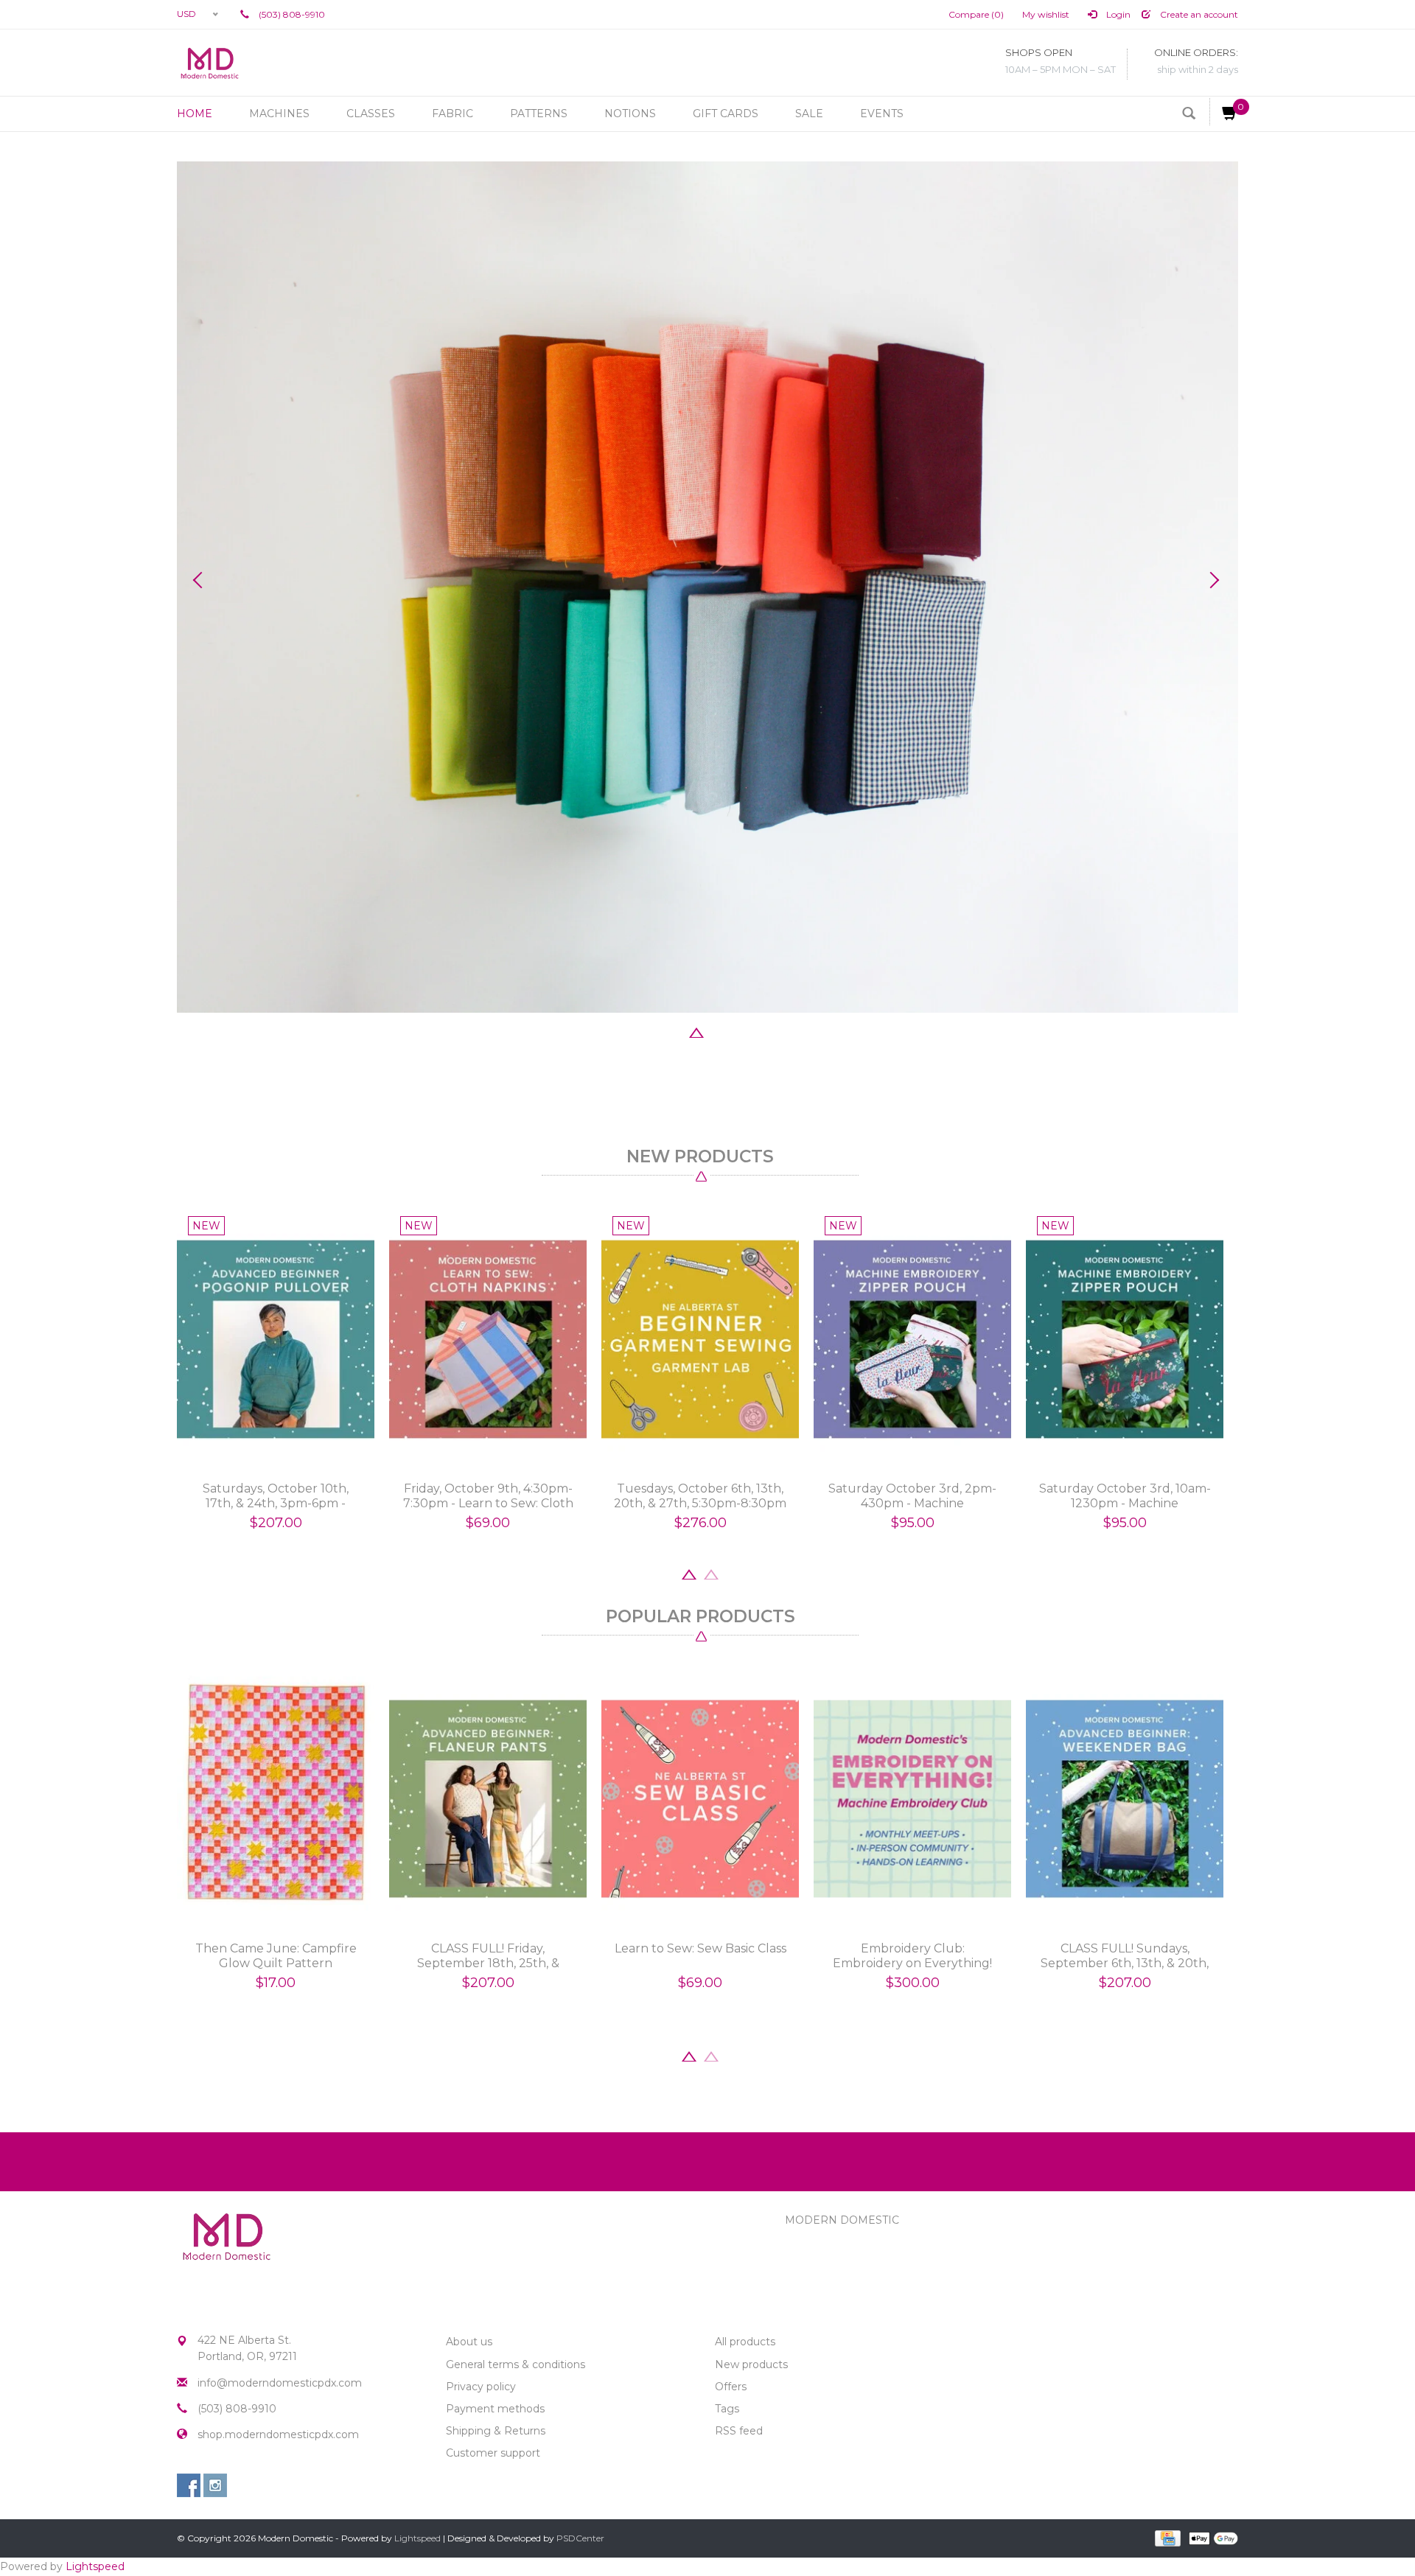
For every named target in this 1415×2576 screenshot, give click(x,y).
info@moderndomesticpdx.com (280, 2383)
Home (195, 114)
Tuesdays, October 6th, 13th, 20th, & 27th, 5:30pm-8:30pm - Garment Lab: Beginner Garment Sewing (700, 1496)
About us (469, 2342)
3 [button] (696, 1031)
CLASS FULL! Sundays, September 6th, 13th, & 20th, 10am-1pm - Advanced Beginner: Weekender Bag (1125, 1956)
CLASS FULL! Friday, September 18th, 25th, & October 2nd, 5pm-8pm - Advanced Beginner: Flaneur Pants (488, 1956)
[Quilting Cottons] (707, 587)
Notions (630, 114)
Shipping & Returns (496, 2431)
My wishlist (1046, 14)
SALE (809, 114)
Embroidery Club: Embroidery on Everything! (912, 1956)
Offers (731, 2387)
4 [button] (719, 1031)
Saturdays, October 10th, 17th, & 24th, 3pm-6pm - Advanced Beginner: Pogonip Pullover (276, 1496)
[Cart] (1224, 112)
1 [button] (652, 1031)
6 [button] (763, 1031)
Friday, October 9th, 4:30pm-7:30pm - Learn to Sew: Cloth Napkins (488, 1496)
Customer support (493, 2453)
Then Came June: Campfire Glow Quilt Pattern (276, 1956)
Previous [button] (203, 580)
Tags (727, 2409)
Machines (279, 114)
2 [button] (674, 1031)
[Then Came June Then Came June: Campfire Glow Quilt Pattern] (276, 1799)
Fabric (453, 114)
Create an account (1198, 14)
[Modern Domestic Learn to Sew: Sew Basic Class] (700, 1799)
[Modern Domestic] (210, 63)
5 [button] (741, 1031)
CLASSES (371, 114)
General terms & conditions (516, 2364)
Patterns (539, 114)
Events (882, 114)
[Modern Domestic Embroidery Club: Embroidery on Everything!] (912, 1799)
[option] (707, 587)
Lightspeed (417, 2538)
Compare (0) (976, 14)
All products (745, 2342)
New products (751, 2364)
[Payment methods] (1166, 2538)
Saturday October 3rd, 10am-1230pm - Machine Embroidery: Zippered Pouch (1125, 1496)
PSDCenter (580, 2538)
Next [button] (1212, 580)
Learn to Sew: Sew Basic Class (700, 1948)
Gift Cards (726, 114)
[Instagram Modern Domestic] (215, 2485)
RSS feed (739, 2431)
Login (1117, 14)
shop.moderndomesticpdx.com (278, 2434)
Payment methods (495, 2409)
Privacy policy (481, 2387)
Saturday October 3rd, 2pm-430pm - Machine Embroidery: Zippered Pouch (912, 1496)
